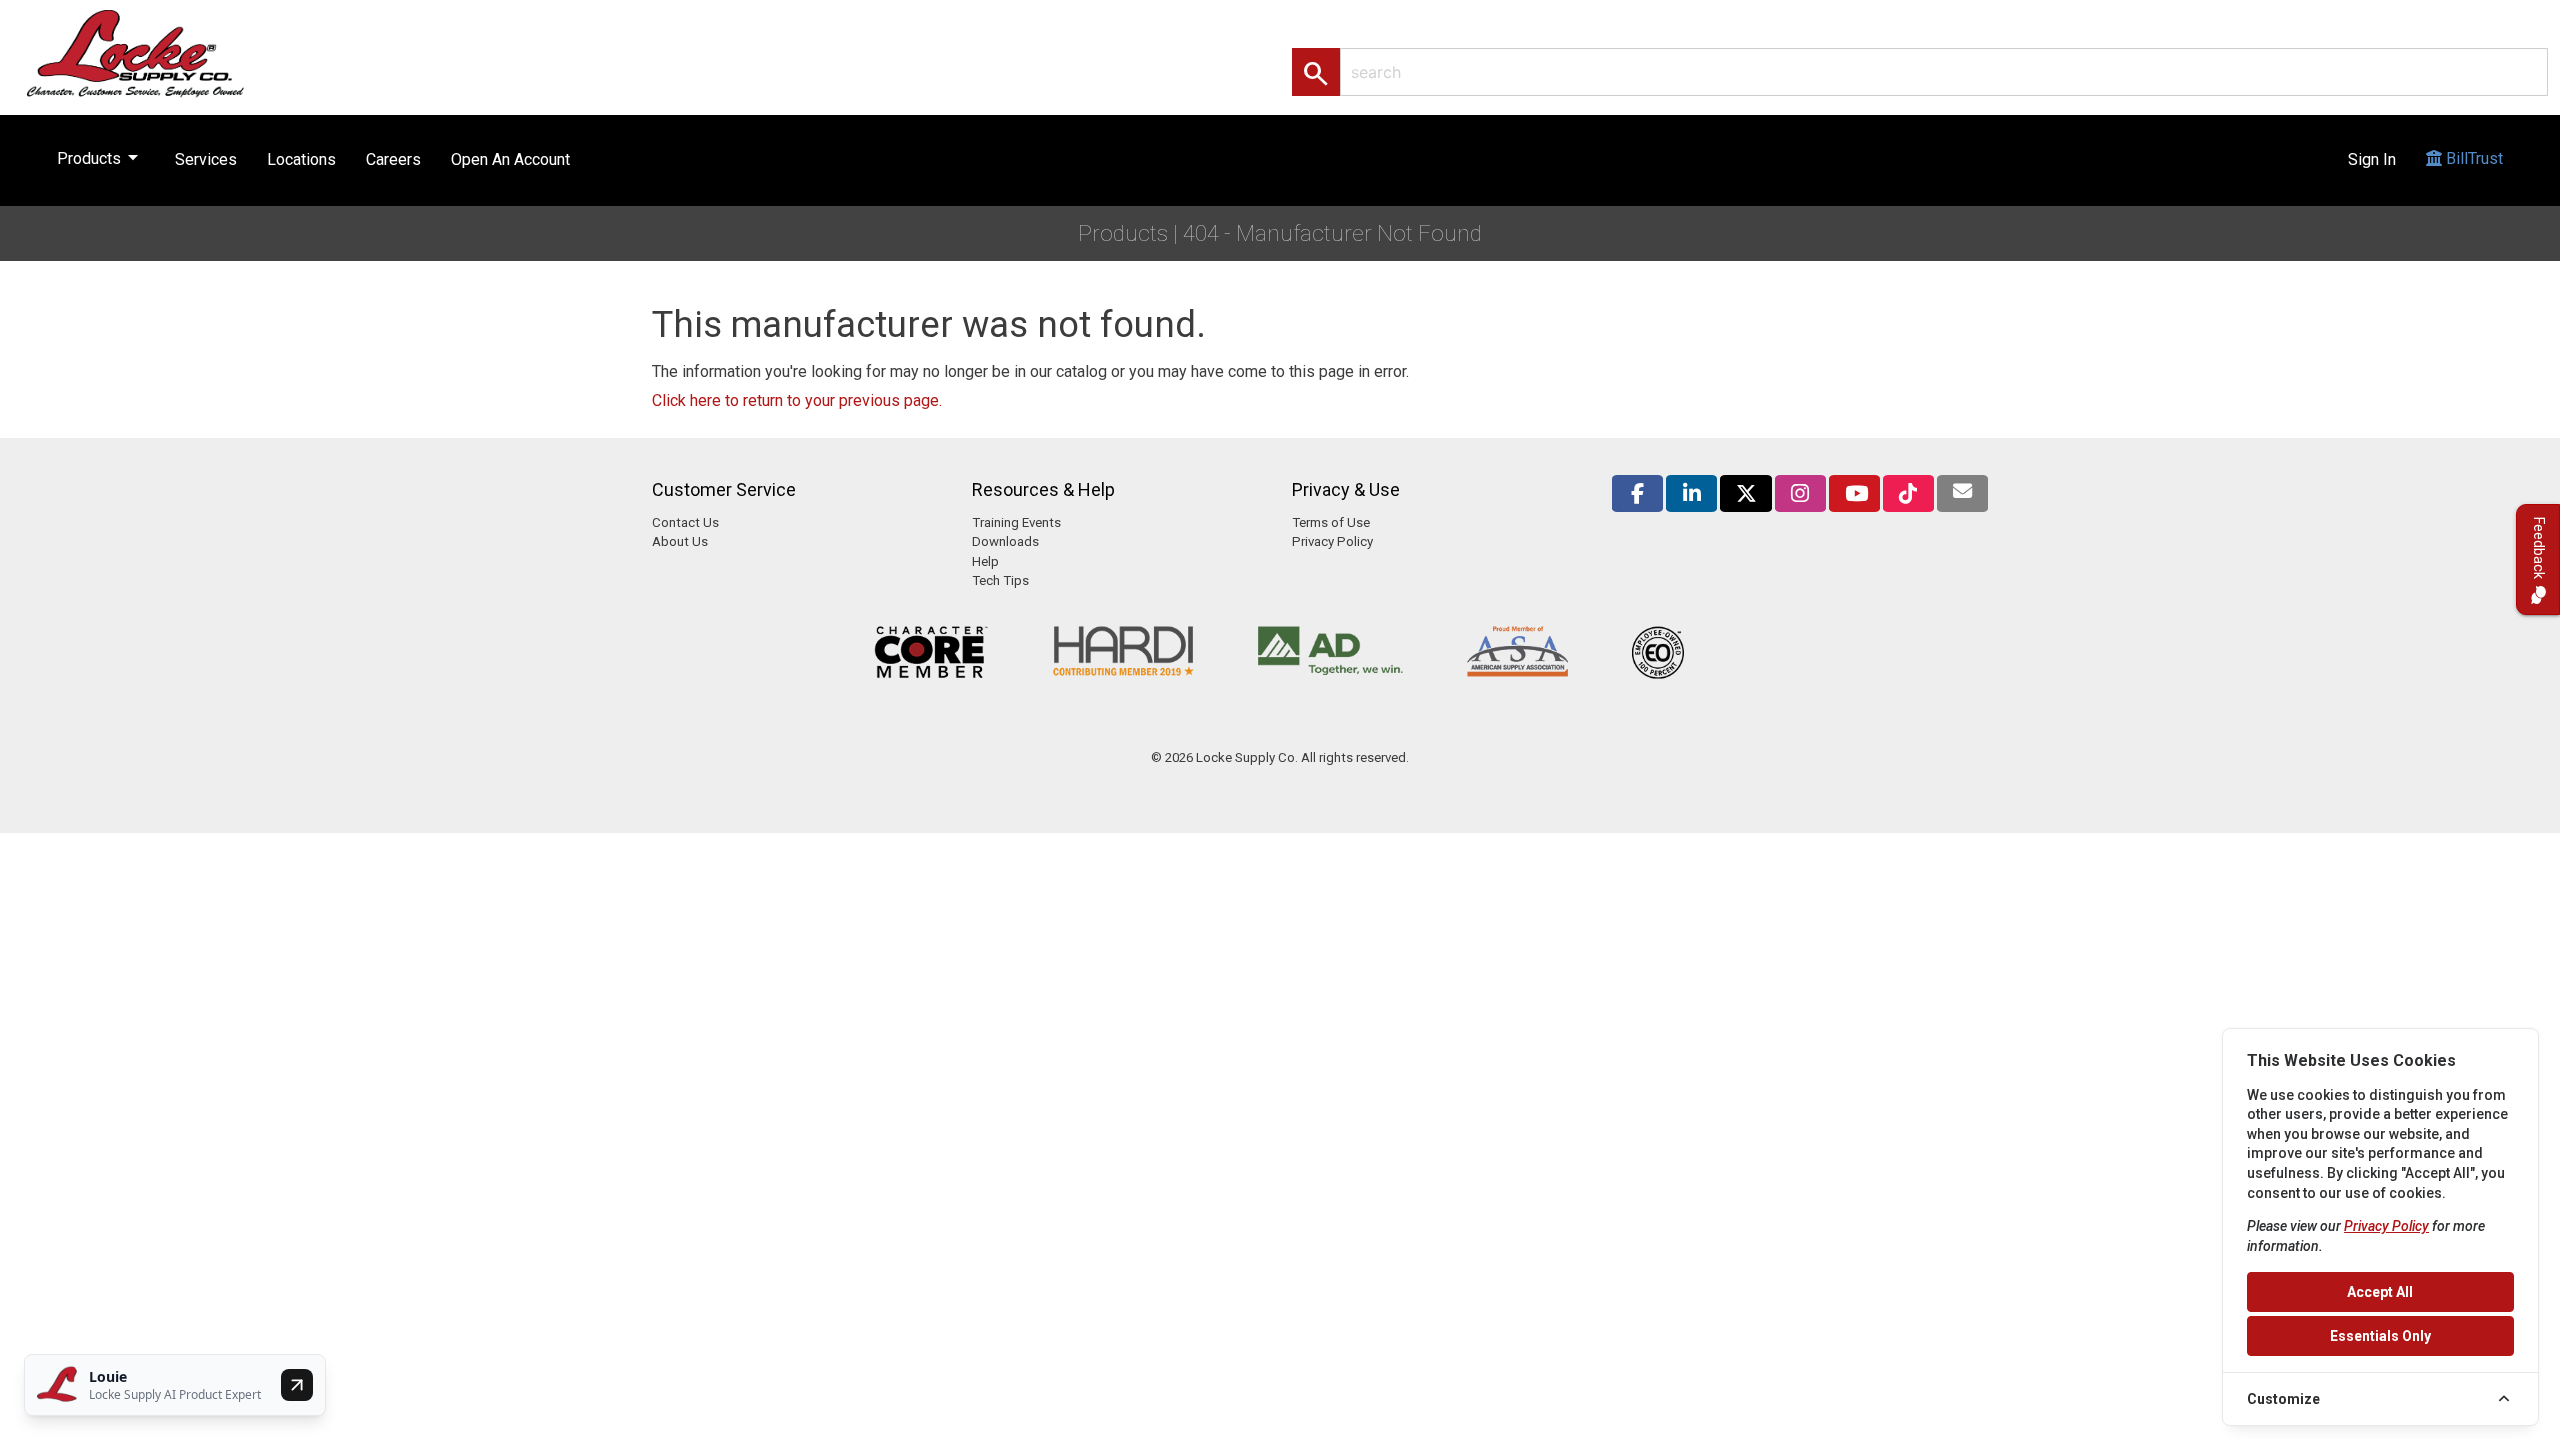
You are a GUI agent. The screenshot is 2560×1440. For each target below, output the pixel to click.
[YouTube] (1854, 493)
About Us (680, 541)
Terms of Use (1331, 522)
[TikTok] (1908, 493)
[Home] (157, 52)
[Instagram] (1800, 493)
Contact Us (685, 522)
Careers (393, 159)
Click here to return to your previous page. (797, 400)
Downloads (1005, 541)
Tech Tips (1000, 580)
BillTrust (2472, 158)
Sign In (2372, 159)
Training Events (1016, 522)
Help (985, 561)
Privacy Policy (1332, 541)
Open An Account (510, 159)
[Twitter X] (1745, 493)
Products (101, 157)
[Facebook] (1637, 493)
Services (206, 159)
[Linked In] (1691, 493)
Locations (301, 159)
